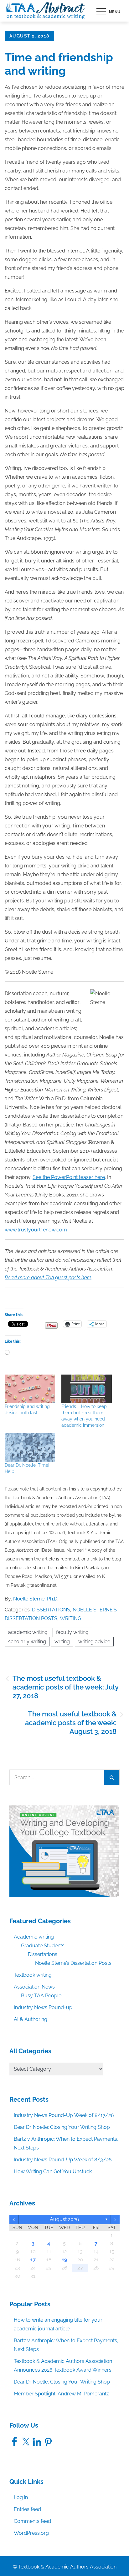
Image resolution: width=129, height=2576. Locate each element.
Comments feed (32, 2521)
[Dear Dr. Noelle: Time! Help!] (30, 1448)
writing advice (94, 1642)
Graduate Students (43, 1946)
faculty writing (72, 1632)
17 (33, 2260)
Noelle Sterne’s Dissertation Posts (73, 1963)
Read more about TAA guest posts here (48, 1278)
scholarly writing (27, 1642)
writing (62, 1642)
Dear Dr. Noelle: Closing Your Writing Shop (62, 2127)
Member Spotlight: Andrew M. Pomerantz (61, 2394)
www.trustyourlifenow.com (36, 1230)
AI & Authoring (31, 2019)
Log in (21, 2497)
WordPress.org (31, 2533)
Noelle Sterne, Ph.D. (36, 1599)
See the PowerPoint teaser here (69, 1177)
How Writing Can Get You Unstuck (53, 2172)
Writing (70, 1618)
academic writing (28, 1632)
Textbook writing (33, 1975)
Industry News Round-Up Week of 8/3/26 (63, 2160)
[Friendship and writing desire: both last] (30, 1389)
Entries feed (27, 2509)
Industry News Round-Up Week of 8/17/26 (64, 2115)
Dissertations (51, 1610)
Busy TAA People (41, 1996)
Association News (34, 1987)
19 (64, 2260)
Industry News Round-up (43, 2007)
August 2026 (64, 2219)
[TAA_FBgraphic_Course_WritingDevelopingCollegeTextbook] (64, 1851)
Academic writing (34, 1937)
